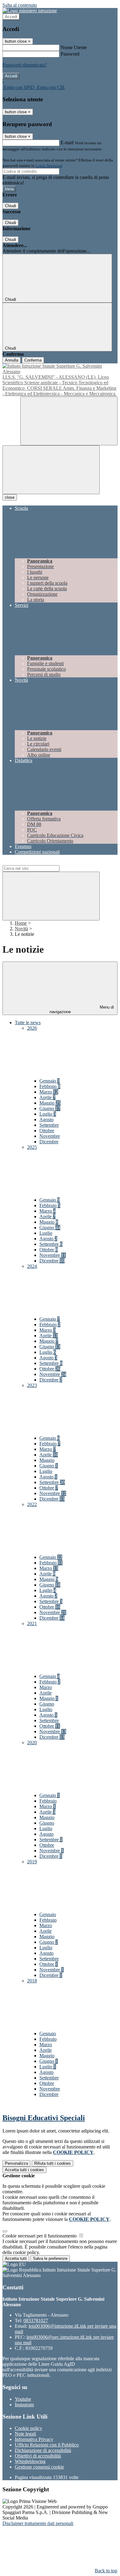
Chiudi (10, 206)
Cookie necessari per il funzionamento (40, 2236)
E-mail (67, 143)
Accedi (11, 17)
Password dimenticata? (25, 65)
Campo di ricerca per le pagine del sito (40, 862)
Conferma (33, 360)
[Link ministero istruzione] (30, 11)
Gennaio (50, 1081)
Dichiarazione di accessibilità (43, 2450)
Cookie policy (28, 2428)
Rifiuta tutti (52, 2163)
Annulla (12, 360)
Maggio (50, 1103)
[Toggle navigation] (51, 470)
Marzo (49, 1092)
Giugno (50, 1108)
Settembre (49, 1125)
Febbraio (50, 1086)
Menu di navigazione (82, 1009)
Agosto (46, 1119)
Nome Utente (74, 47)
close (10, 497)
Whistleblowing (30, 2461)
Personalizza (16, 2163)
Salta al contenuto (20, 5)
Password (70, 54)
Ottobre (47, 1131)
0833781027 (36, 2320)
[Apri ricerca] (69, 421)
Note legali (25, 2434)
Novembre (50, 1136)
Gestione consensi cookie (39, 2467)
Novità (21, 929)
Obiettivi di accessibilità (38, 2456)
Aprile (47, 1097)
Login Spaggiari (49, 166)
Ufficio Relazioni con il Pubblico (47, 2445)
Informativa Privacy (34, 2439)
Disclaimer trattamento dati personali (38, 2523)
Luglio (48, 1114)
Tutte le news (28, 1023)
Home (21, 923)
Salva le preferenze (50, 2258)
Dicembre (49, 1142)
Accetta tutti (24, 2170)
